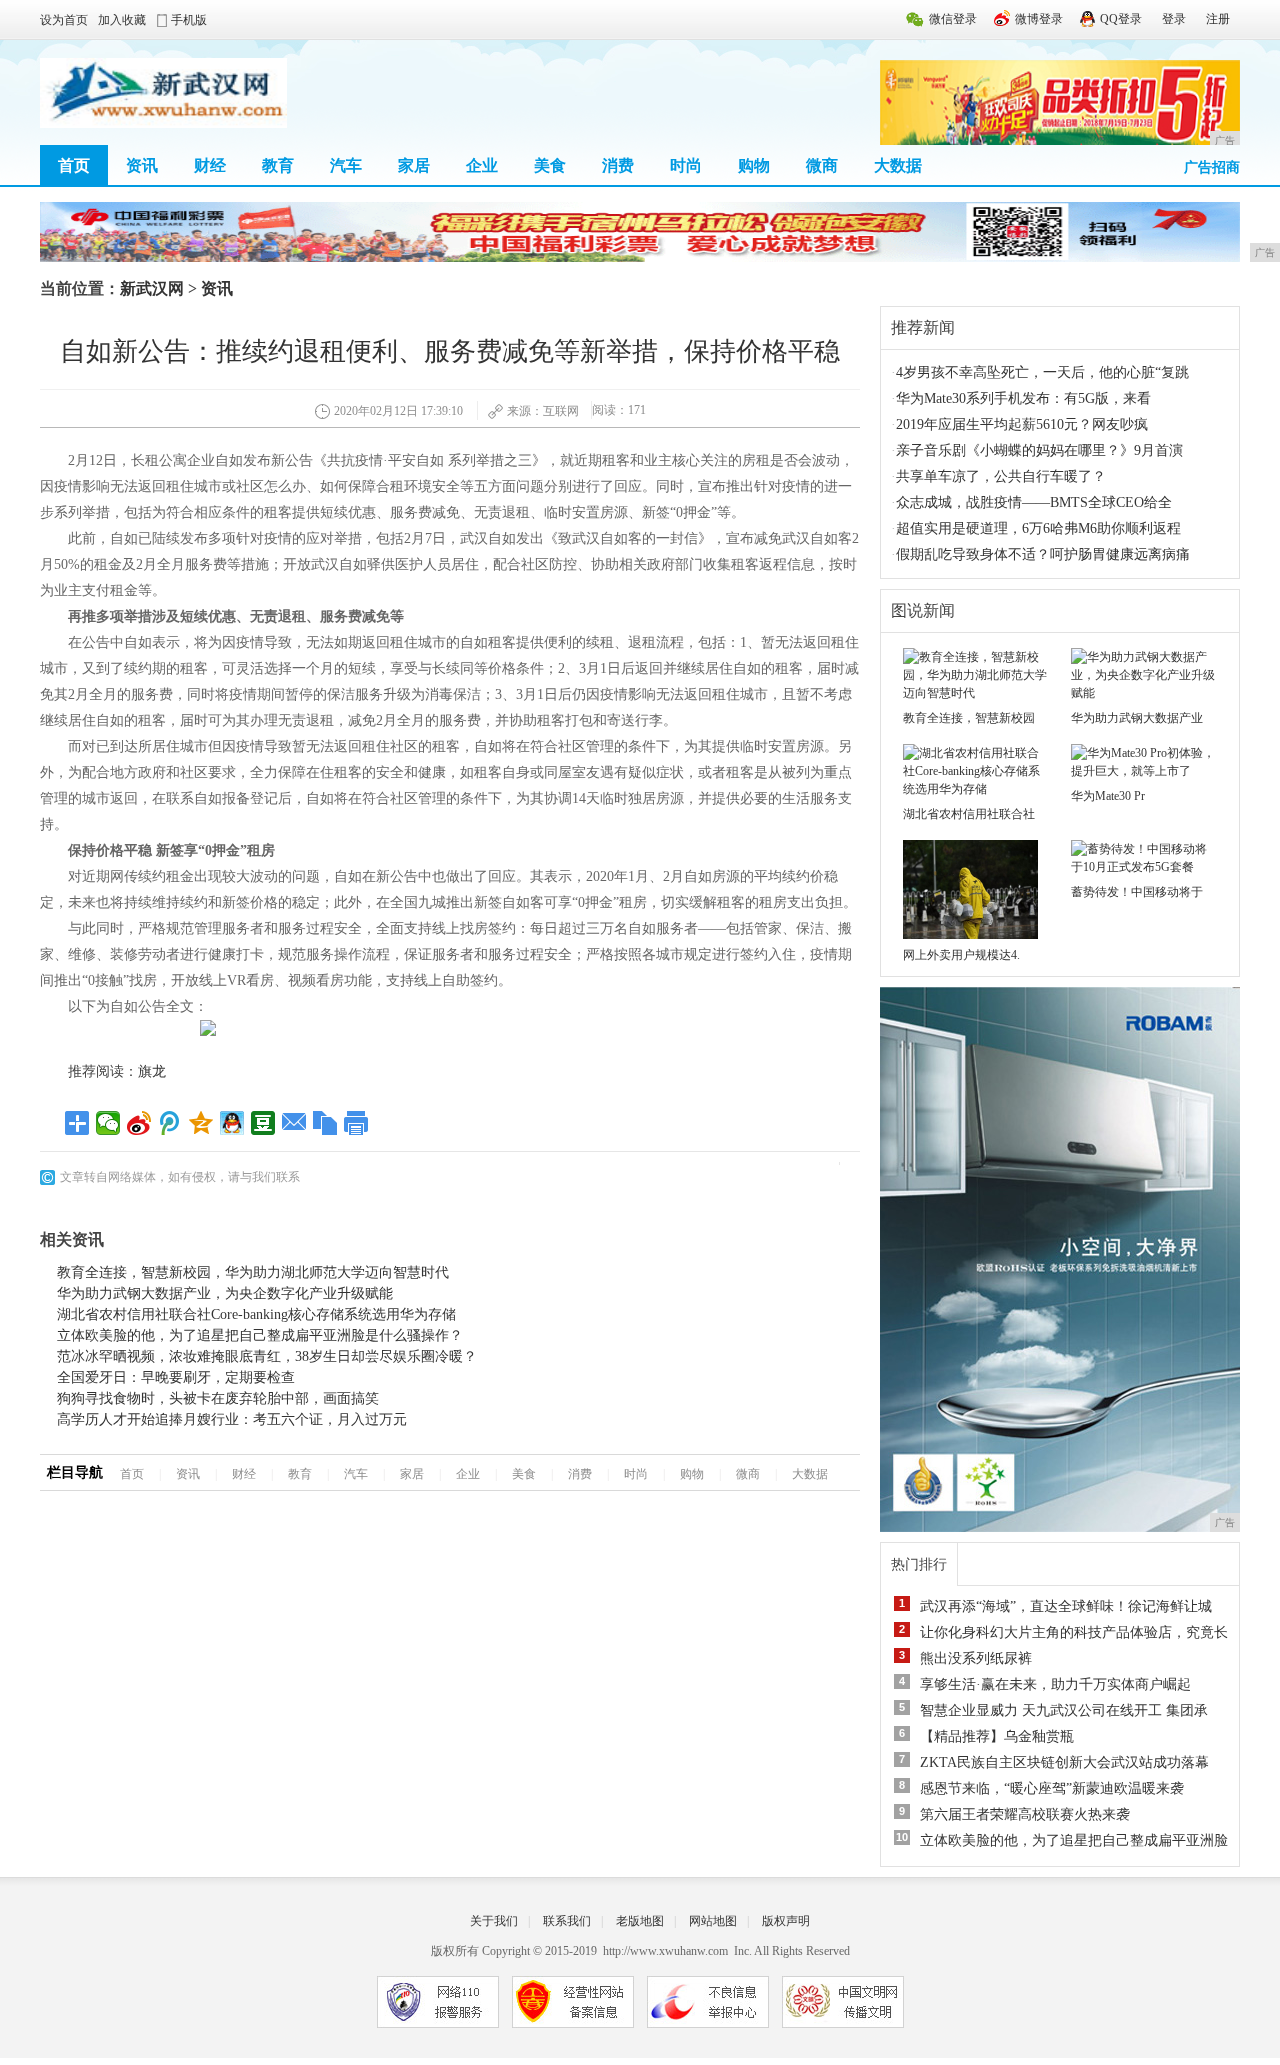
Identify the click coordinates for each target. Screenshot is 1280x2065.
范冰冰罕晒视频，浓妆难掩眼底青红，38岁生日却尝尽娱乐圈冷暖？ (267, 1356)
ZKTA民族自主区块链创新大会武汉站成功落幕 (1064, 1762)
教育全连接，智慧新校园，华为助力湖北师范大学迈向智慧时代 (253, 1272)
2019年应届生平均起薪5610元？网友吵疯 (1022, 424)
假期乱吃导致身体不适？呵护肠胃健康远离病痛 (1043, 554)
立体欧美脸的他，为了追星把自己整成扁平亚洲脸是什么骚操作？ (260, 1335)
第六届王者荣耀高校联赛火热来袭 (1025, 1814)
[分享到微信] (108, 1123)
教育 (278, 165)
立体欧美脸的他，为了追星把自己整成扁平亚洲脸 (1074, 1840)
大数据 (898, 165)
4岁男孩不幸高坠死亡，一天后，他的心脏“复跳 (1042, 372)
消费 (618, 165)
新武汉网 (152, 288)
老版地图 (640, 1921)
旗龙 (152, 1071)
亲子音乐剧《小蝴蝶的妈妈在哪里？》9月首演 (1039, 450)
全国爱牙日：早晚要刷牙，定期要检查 (176, 1377)
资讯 (142, 165)
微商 (822, 165)
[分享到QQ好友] (232, 1123)
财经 (210, 165)
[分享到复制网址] (325, 1123)
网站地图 (713, 1921)
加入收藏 (122, 20)
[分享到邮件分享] (294, 1123)
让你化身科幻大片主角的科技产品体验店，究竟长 (1074, 1632)
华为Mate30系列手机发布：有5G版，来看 (1023, 398)
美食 (550, 165)
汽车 (346, 165)
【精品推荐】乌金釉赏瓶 (997, 1736)
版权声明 (786, 1921)
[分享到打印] (356, 1123)
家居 (414, 165)
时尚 (686, 165)
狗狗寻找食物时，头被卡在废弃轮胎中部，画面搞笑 (218, 1398)
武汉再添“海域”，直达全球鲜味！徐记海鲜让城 (1066, 1606)
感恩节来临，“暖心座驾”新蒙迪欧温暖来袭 (1052, 1788)
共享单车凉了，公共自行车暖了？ (1001, 476)
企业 (482, 165)
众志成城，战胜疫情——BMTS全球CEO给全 (1034, 502)
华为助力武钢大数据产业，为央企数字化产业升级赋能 (225, 1293)
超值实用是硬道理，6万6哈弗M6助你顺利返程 (1038, 528)
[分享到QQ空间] (201, 1123)
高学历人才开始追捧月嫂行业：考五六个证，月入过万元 (232, 1419)
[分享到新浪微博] (139, 1123)
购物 (754, 165)
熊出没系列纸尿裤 (976, 1658)
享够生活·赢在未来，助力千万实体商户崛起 (1055, 1684)
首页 (74, 165)
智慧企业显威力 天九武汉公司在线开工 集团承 (1064, 1710)
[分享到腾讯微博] (170, 1123)
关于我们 (494, 1921)
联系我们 (567, 1921)
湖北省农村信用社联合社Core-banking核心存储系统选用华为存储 (256, 1314)
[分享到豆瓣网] (263, 1123)
